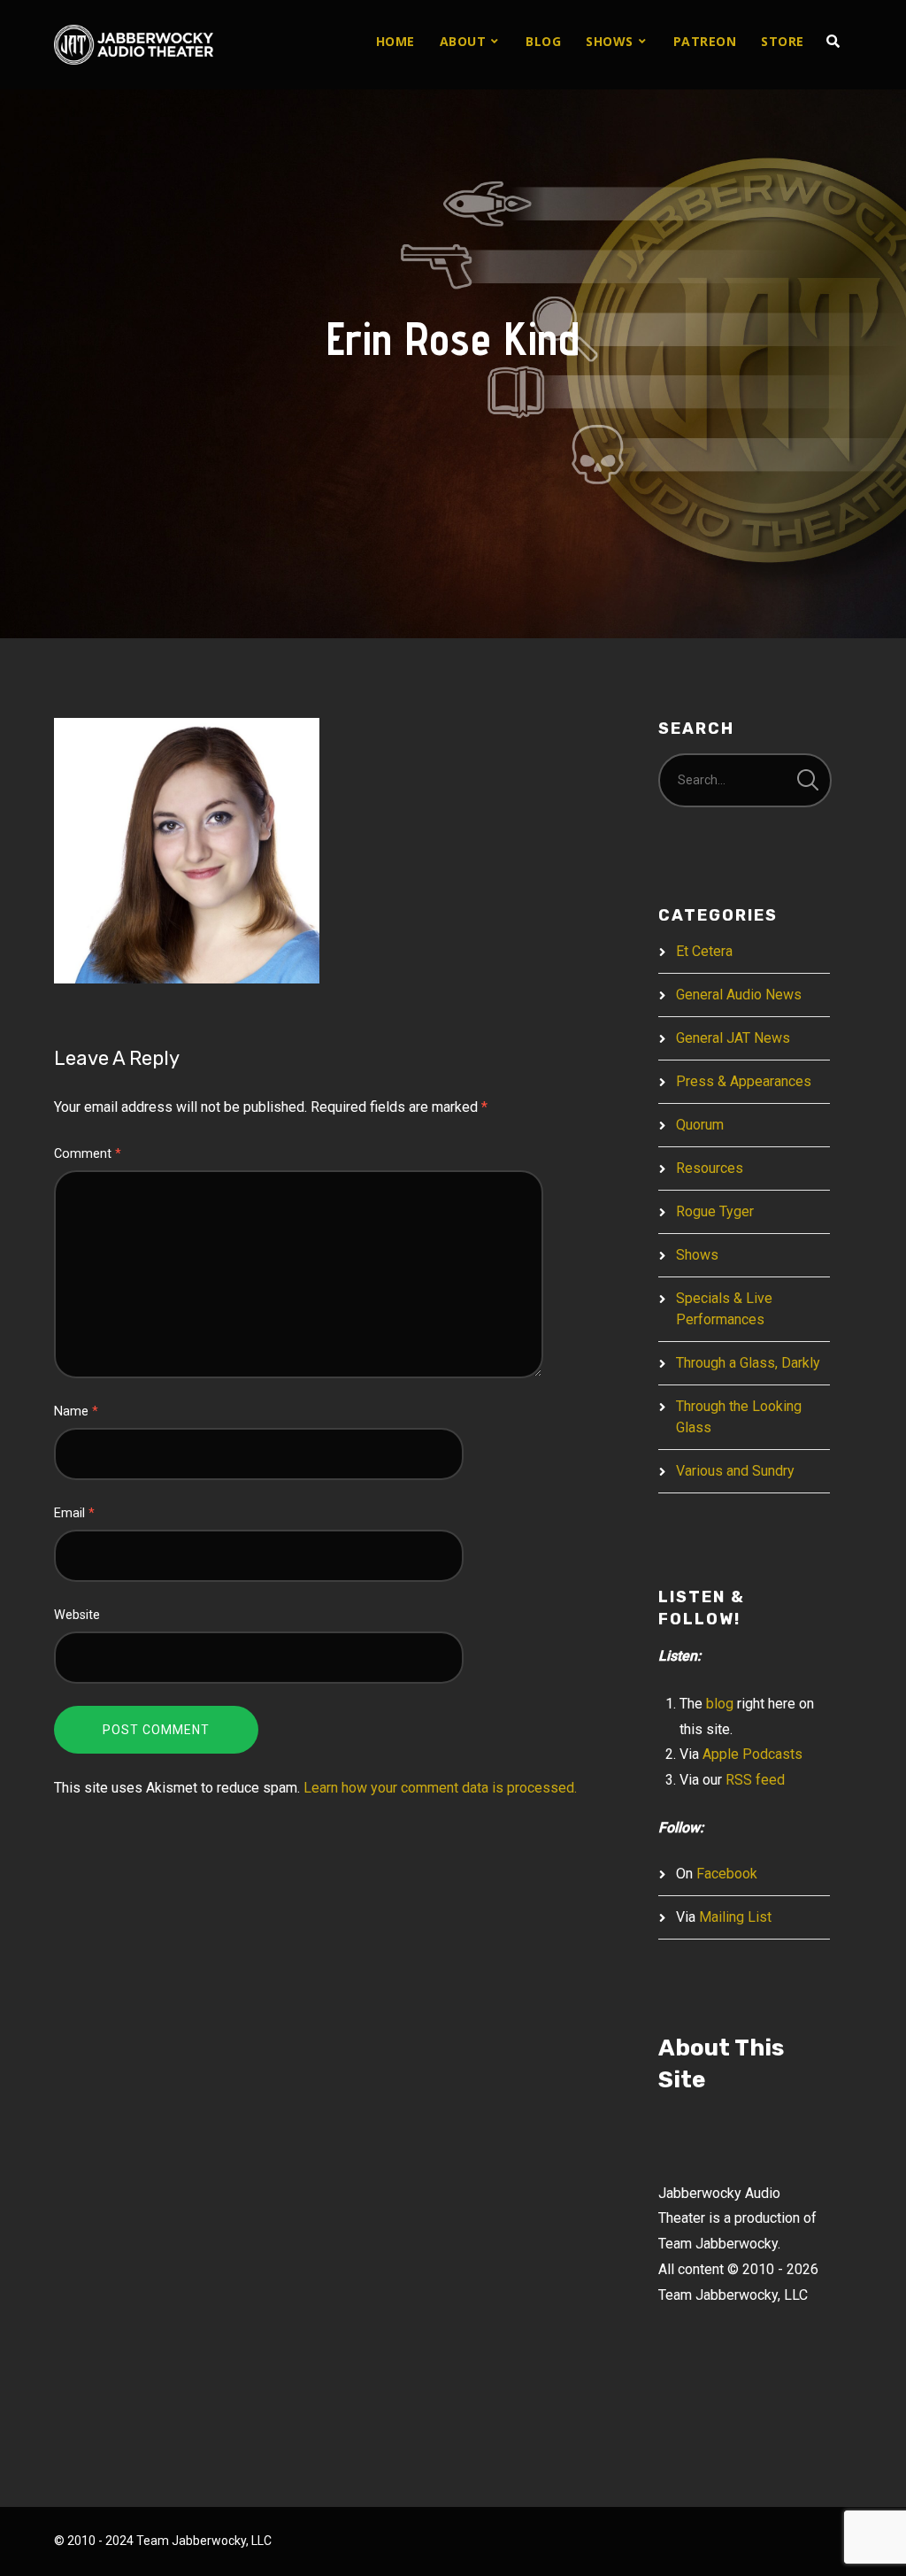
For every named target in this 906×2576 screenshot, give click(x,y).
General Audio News (739, 995)
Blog (543, 41)
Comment (88, 1154)
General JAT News (733, 1038)
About (463, 41)
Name (76, 1411)
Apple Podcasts (752, 1754)
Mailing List (735, 1917)
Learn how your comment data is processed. (440, 1788)
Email (74, 1513)
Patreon (705, 41)
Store (783, 41)
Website (77, 1615)
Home (395, 41)
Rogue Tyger (715, 1211)
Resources (710, 1168)
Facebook (727, 1874)
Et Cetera (704, 951)
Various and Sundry (735, 1471)
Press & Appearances (744, 1081)
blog (720, 1704)
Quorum (700, 1125)
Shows (610, 41)
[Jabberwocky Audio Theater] (134, 45)
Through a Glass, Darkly (748, 1363)
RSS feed (755, 1780)
